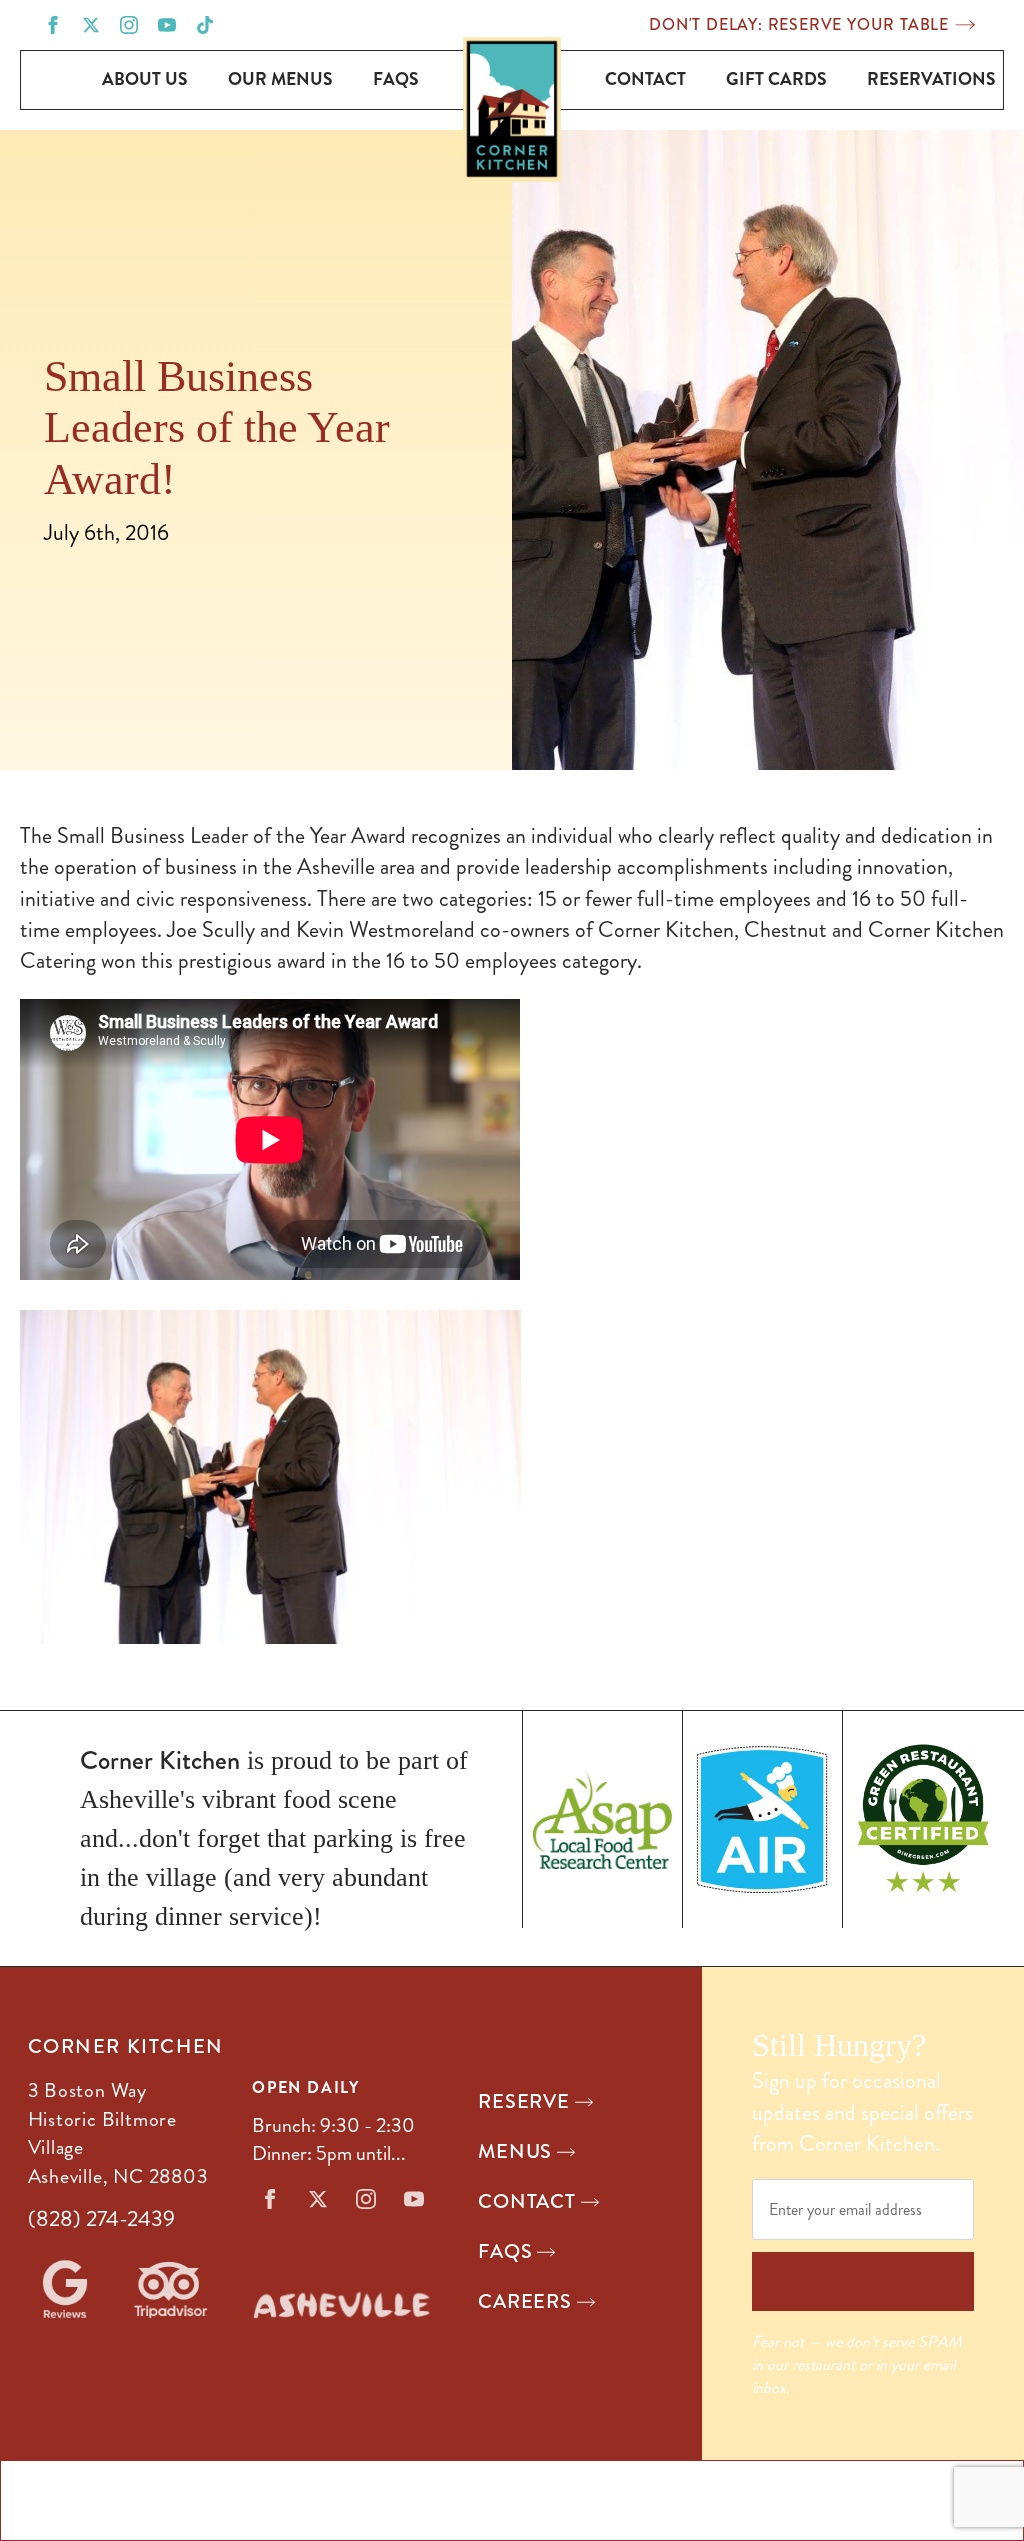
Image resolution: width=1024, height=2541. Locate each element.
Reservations (931, 79)
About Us (145, 79)
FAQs (396, 79)
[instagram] (129, 25)
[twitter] (91, 25)
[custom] (205, 25)
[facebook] (53, 25)
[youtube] (167, 25)
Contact (645, 79)
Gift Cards (776, 79)
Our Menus (280, 79)
